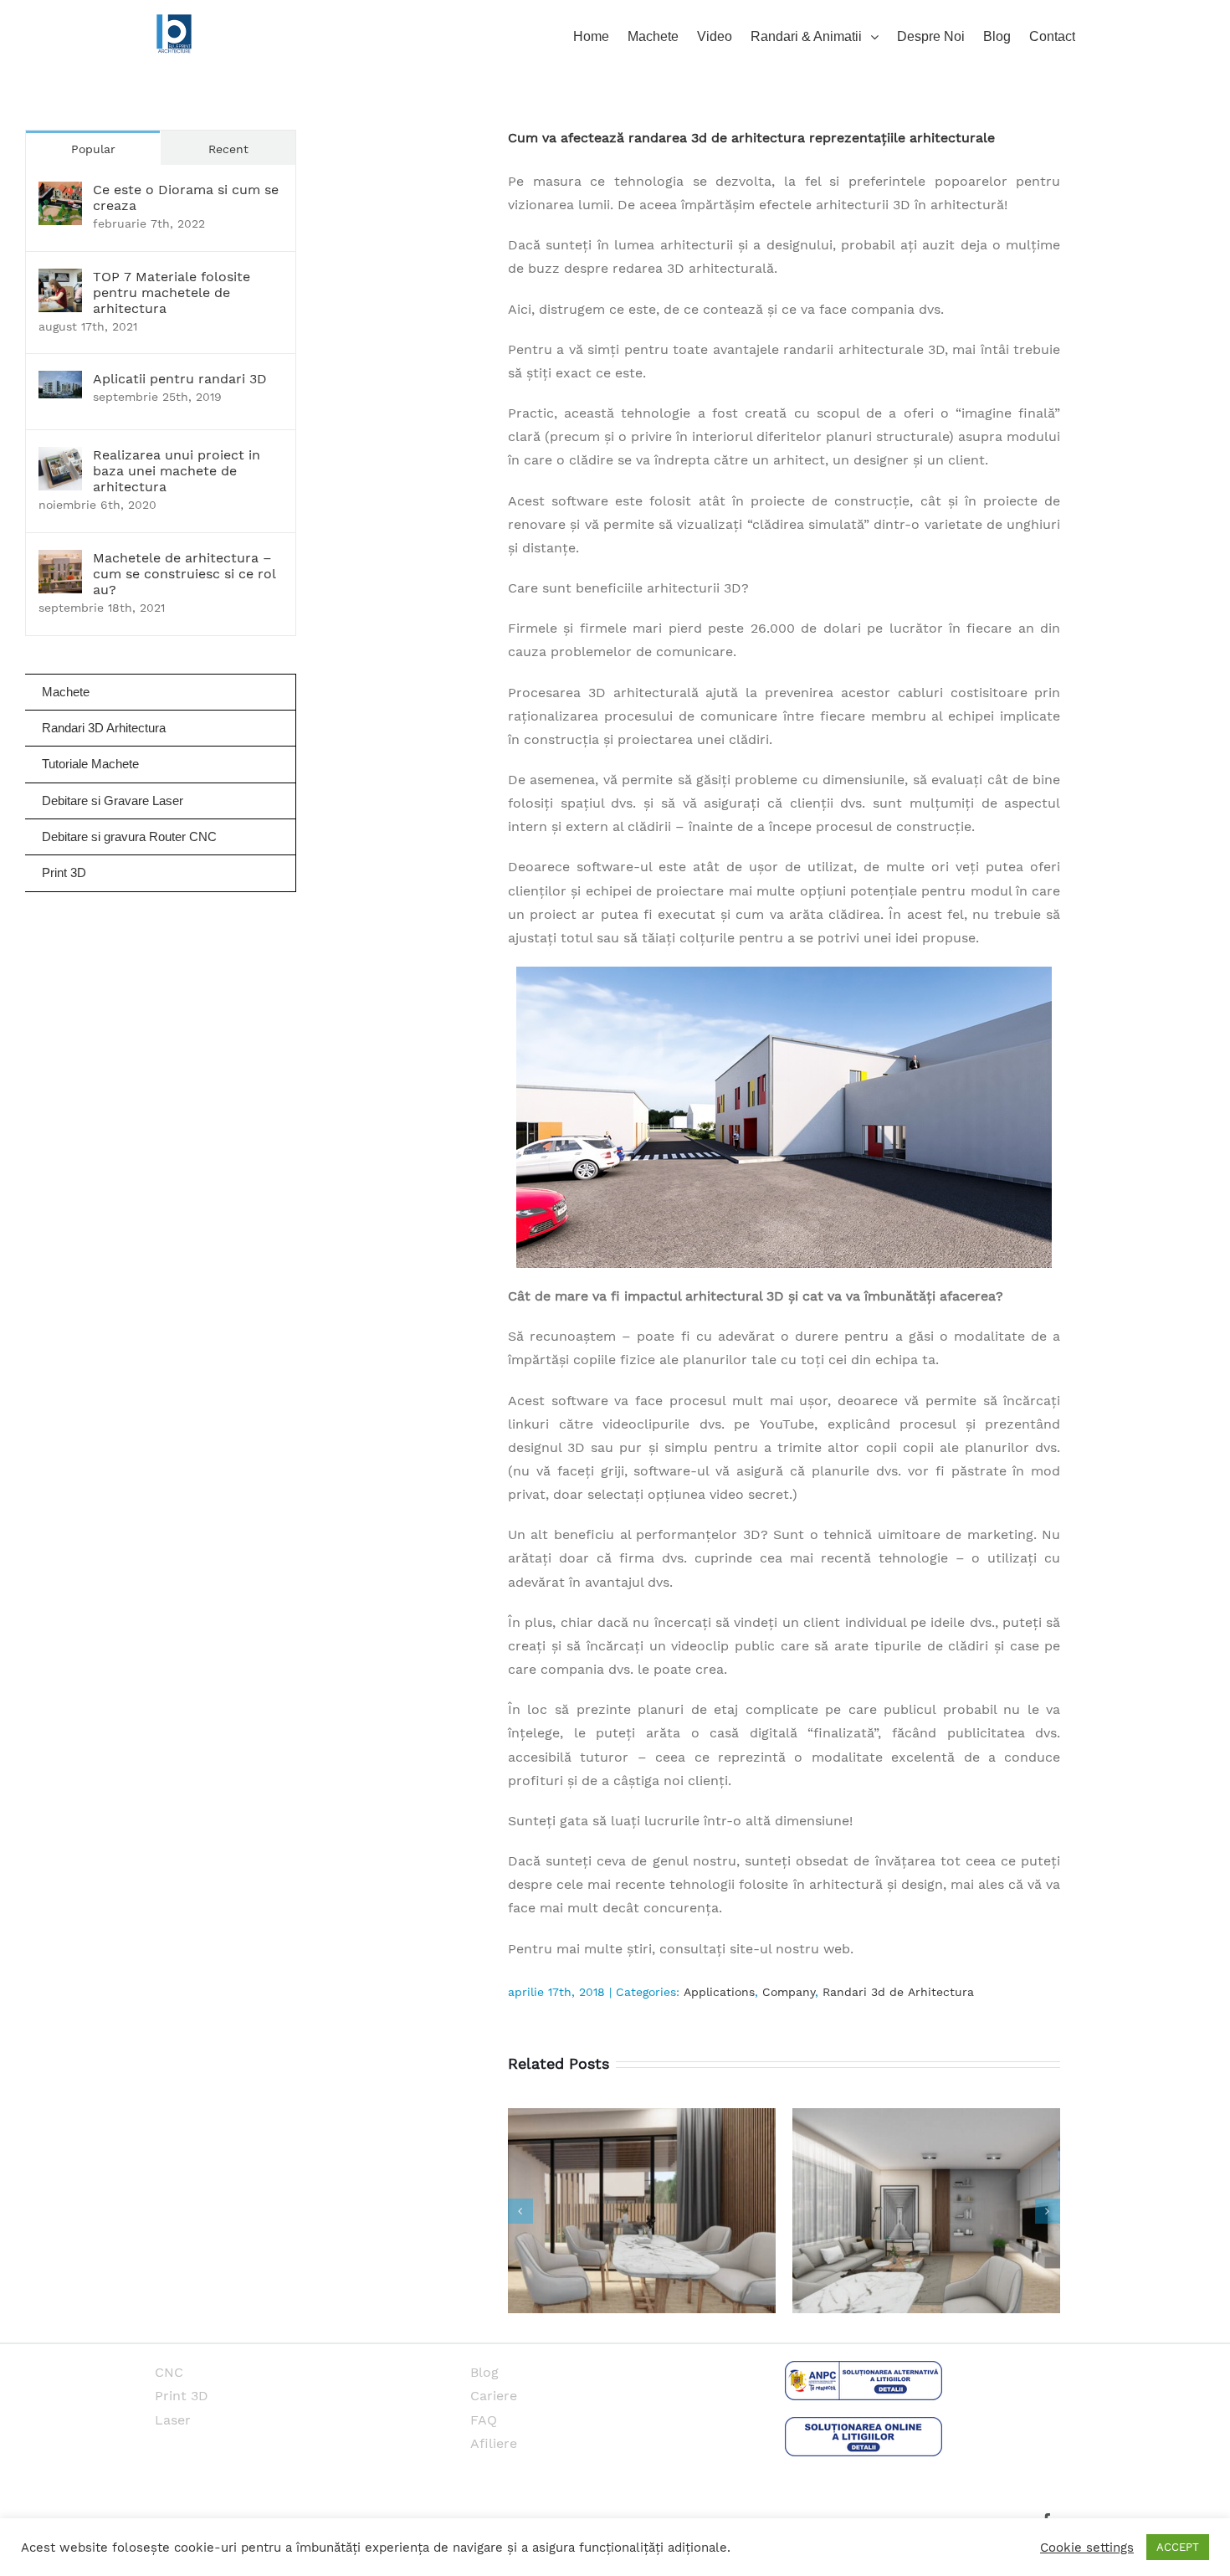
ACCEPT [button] (1178, 2547)
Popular (93, 149)
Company (789, 1992)
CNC (169, 2372)
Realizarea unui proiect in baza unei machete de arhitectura (177, 471)
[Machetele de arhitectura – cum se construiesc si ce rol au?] (60, 561)
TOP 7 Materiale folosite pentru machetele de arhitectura (172, 292)
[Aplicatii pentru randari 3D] (60, 382)
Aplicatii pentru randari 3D (180, 379)
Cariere (494, 2396)
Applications (719, 1992)
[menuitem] (600, 35)
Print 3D (182, 2396)
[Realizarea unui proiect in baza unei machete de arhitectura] (60, 458)
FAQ (484, 2420)
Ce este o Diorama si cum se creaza (186, 198)
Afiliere (494, 2443)
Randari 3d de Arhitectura (898, 1992)
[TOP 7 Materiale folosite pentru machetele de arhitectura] (60, 280)
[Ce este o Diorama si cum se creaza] (60, 193)
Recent (228, 149)
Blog (484, 2372)
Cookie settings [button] (1087, 2548)
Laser (173, 2420)
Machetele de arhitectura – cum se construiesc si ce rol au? (184, 574)
